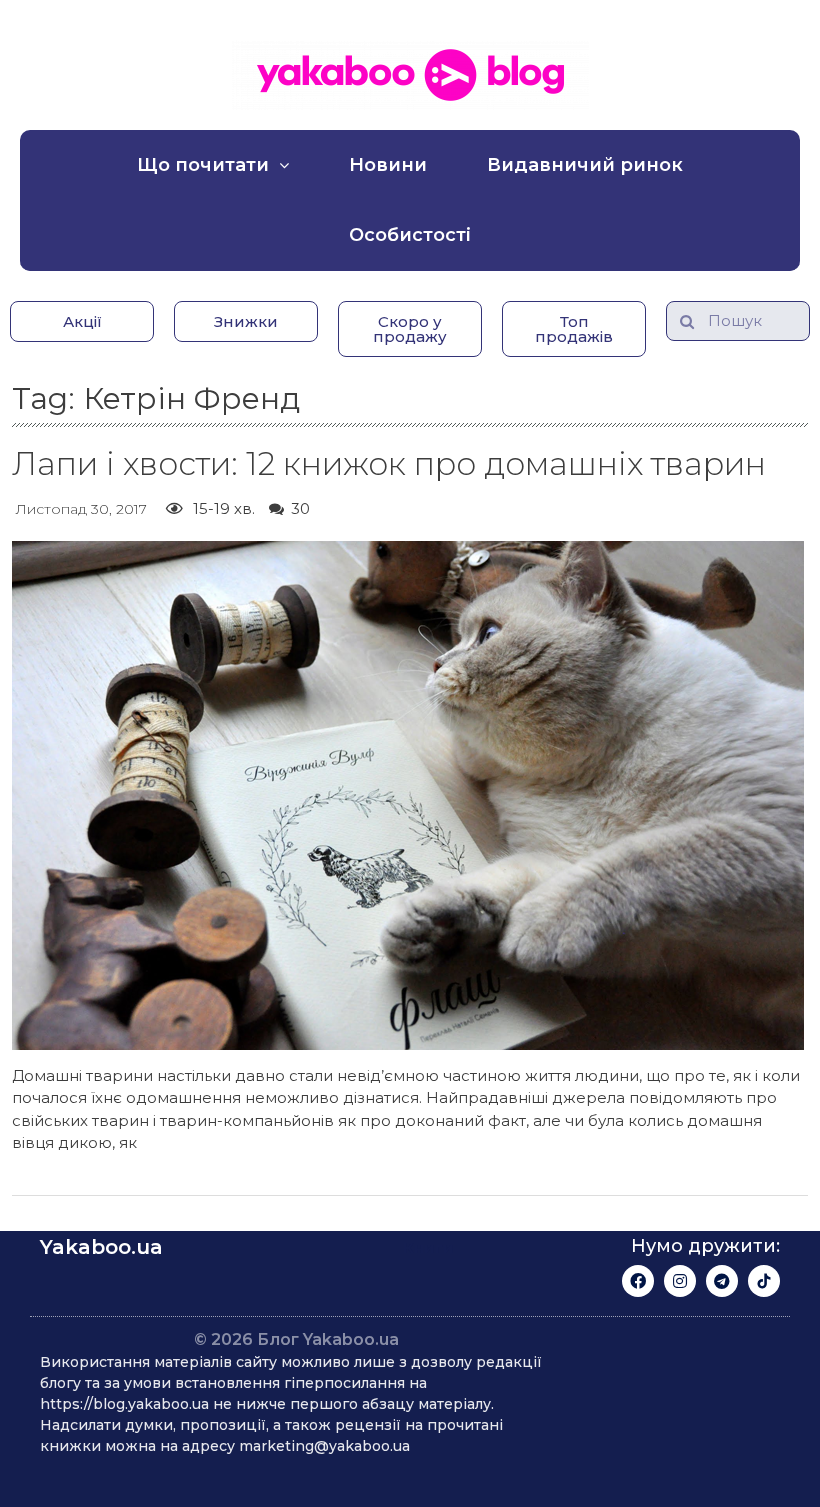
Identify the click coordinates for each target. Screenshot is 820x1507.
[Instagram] (680, 1281)
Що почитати (203, 165)
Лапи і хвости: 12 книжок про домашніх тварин (389, 463)
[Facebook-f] (638, 1281)
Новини (388, 165)
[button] (82, 321)
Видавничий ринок (585, 165)
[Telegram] (722, 1281)
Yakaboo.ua (101, 1247)
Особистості (410, 235)
